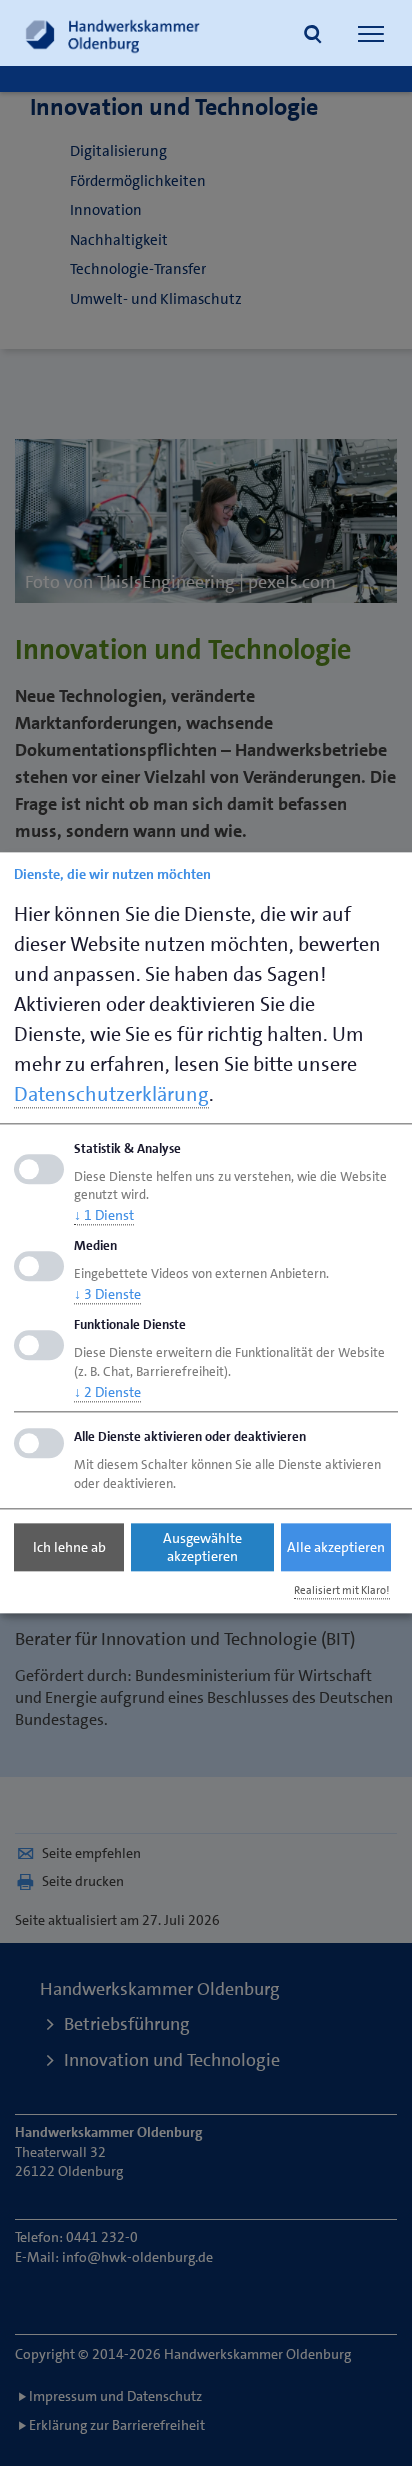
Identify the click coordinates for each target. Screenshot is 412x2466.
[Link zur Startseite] (113, 33)
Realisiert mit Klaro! (342, 1590)
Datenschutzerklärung (111, 1094)
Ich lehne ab (69, 1547)
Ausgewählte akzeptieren (202, 1547)
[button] (313, 36)
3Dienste (107, 1294)
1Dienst (104, 1216)
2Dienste (107, 1392)
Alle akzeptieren (336, 1547)
